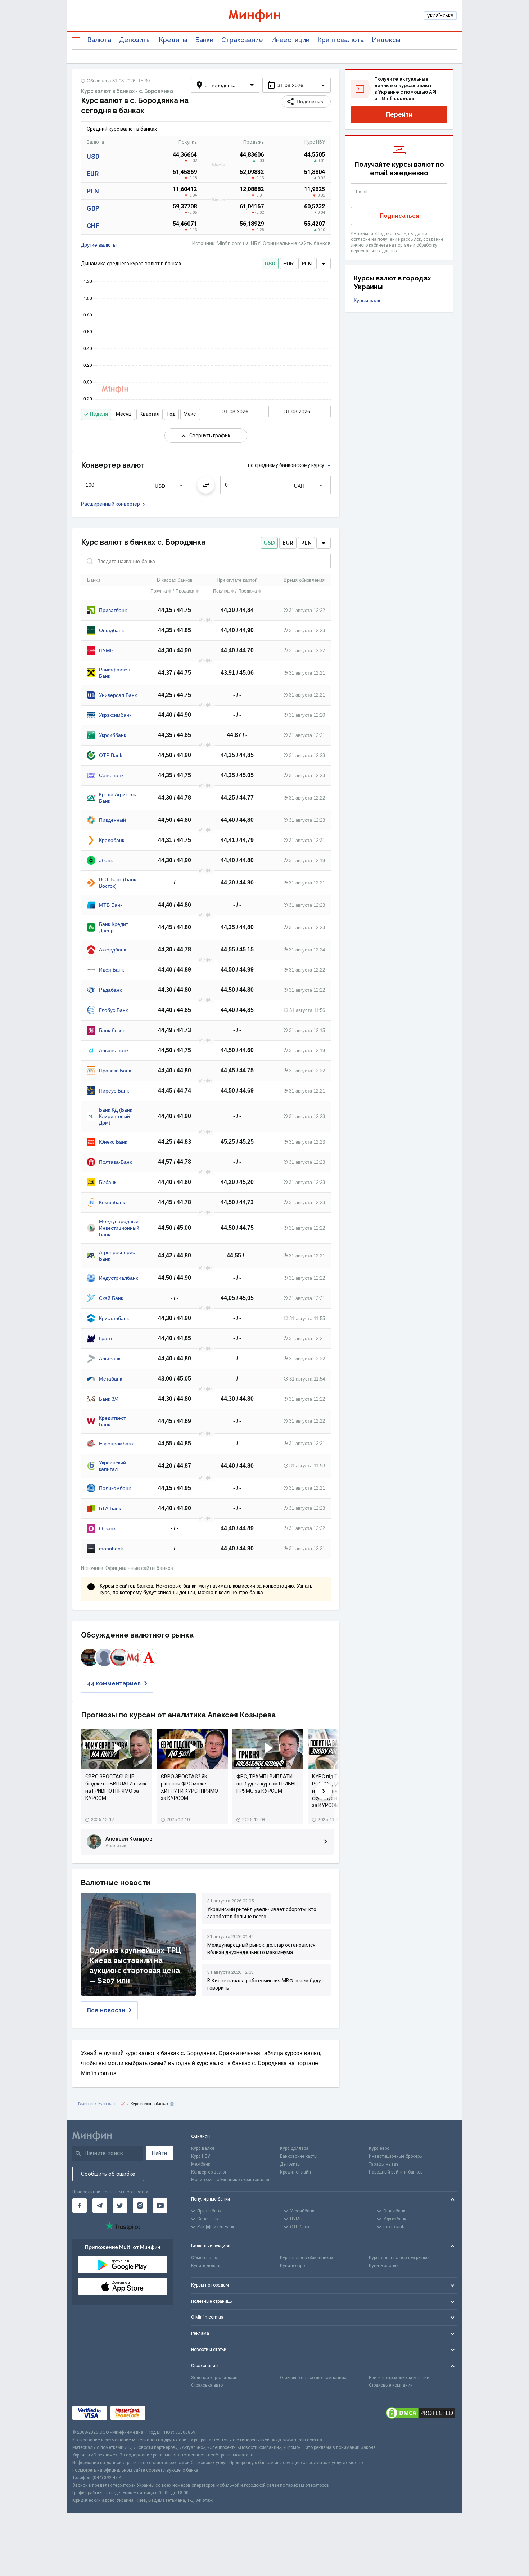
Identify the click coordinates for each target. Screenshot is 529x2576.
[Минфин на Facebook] (80, 2206)
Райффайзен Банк (115, 673)
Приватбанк (113, 610)
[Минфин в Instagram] (140, 2206)
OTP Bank (111, 755)
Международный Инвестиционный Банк (119, 1228)
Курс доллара (294, 2148)
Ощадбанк (111, 630)
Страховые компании (391, 2385)
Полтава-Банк (115, 1162)
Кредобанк (112, 840)
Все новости (106, 2010)
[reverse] (206, 485)
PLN (93, 191)
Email (362, 192)
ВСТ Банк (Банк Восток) (117, 883)
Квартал (150, 414)
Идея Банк (111, 970)
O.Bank (107, 1528)
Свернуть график (210, 436)
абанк (106, 860)
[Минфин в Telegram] (100, 2206)
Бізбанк (108, 1182)
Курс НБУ (201, 2156)
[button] (297, 85)
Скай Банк (111, 1298)
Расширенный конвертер (110, 504)
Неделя (99, 414)
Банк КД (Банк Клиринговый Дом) (116, 1116)
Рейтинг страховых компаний (399, 2378)
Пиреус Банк (114, 1091)
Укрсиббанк (112, 735)
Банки (204, 40)
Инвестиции (290, 40)
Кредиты (173, 40)
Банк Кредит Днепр (114, 927)
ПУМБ (106, 650)
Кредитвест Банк (112, 1421)
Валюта (99, 40)
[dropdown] (324, 264)
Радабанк (110, 990)
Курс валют (203, 2148)
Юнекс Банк (113, 1142)
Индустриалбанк (118, 1278)
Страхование (242, 40)
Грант (106, 1338)
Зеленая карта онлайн (214, 2378)
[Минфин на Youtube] (160, 2206)
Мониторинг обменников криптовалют (230, 2180)
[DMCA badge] (421, 2413)
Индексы (386, 40)
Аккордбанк (112, 950)
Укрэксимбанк (115, 715)
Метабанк (110, 1379)
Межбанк (201, 2164)
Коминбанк (112, 1202)
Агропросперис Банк (117, 1256)
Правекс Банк (115, 1071)
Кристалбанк (114, 1318)
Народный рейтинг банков (396, 2172)
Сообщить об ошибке (108, 2174)
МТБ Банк (111, 905)
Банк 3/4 (109, 1399)
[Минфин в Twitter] (120, 2206)
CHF (93, 226)
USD (93, 156)
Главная (85, 2104)
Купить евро (292, 2266)
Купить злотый (384, 2266)
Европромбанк (116, 1444)
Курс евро (379, 2148)
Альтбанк (110, 1359)
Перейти (399, 115)
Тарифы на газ (384, 2164)
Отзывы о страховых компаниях (313, 2378)
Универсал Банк (118, 695)
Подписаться (399, 216)
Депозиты (135, 40)
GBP (93, 208)
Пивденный (112, 820)
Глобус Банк (113, 1010)
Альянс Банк (114, 1050)
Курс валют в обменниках (307, 2258)
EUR (93, 174)
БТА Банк (110, 1508)
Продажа (185, 591)
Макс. (190, 414)
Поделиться (311, 102)
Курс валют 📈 (112, 2104)
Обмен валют (205, 2258)
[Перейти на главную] (264, 16)
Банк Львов (112, 1030)
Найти (159, 2153)
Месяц (124, 414)
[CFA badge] (165, 2413)
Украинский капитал (112, 1466)
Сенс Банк (111, 775)
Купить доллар (206, 2266)
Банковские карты (299, 2156)
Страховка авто (207, 2385)
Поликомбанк (115, 1488)
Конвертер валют (209, 2172)
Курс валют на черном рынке (399, 2258)
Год (171, 414)
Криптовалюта (341, 40)
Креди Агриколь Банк (117, 798)
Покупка (159, 591)
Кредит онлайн (295, 2172)
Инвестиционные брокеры (396, 2156)
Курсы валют (369, 300)
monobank (111, 1549)
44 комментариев (114, 1683)
